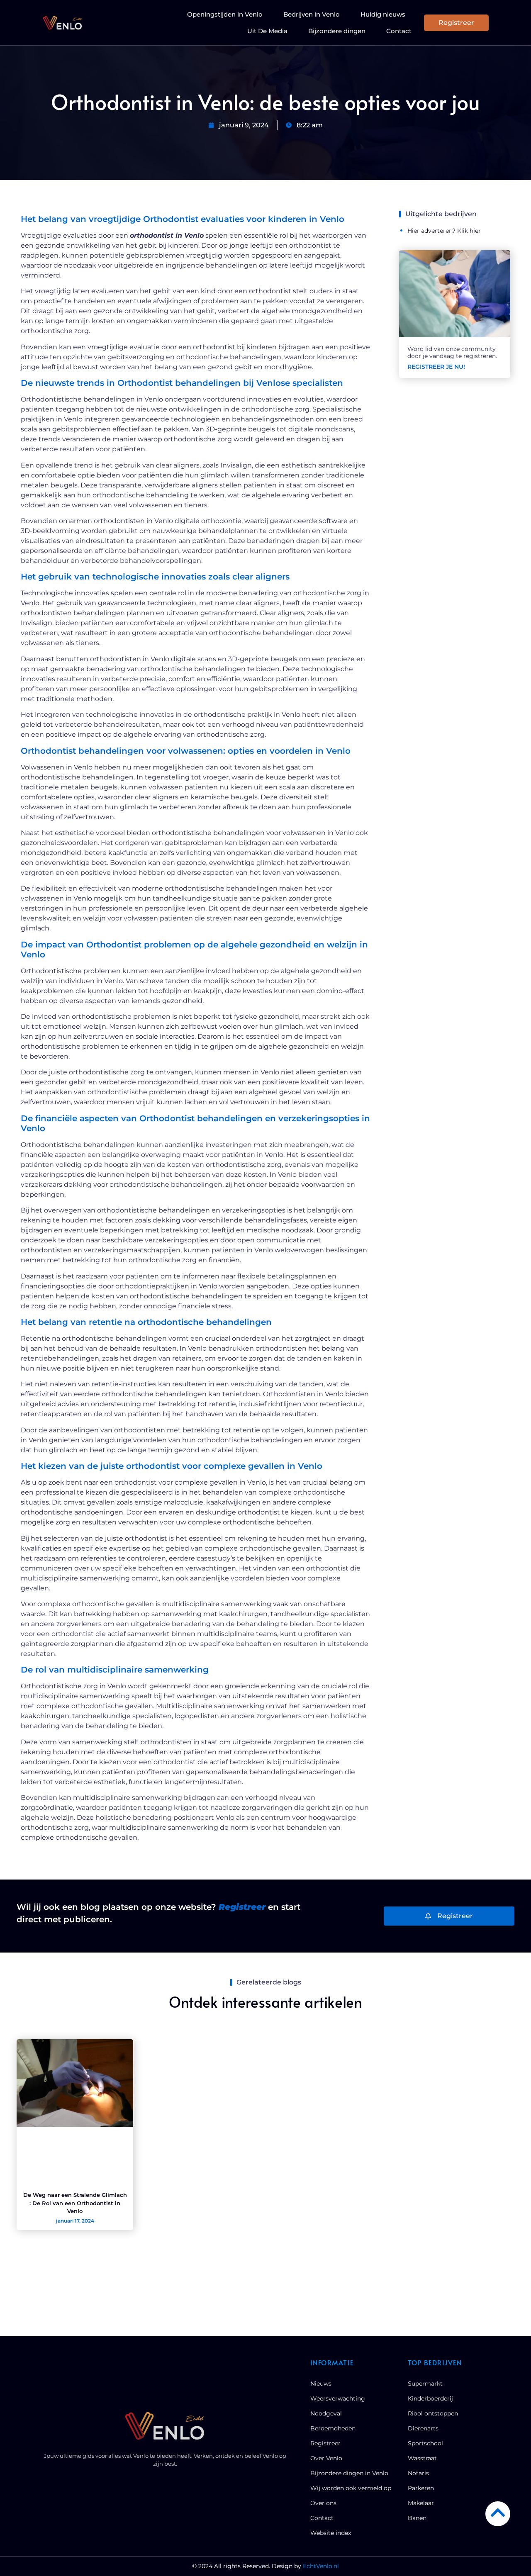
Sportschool (425, 2443)
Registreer (325, 2443)
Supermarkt (425, 2384)
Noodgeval (326, 2413)
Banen (417, 2518)
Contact (399, 31)
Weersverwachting (338, 2398)
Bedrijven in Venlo (312, 14)
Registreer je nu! (436, 367)
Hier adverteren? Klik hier (444, 231)
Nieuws (321, 2384)
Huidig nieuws (383, 14)
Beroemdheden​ (333, 2428)
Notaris (418, 2473)
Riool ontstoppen (433, 2413)
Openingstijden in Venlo (225, 14)
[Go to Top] (498, 2513)
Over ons (323, 2503)
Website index (331, 2533)
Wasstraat (422, 2458)
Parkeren (421, 2488)
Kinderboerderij (430, 2398)
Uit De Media (267, 31)
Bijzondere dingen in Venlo (349, 2473)
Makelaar (421, 2503)
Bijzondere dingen (337, 31)
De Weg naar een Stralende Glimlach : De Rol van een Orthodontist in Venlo (75, 2203)
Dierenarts (423, 2428)
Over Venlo (326, 2458)
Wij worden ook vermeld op (351, 2488)
